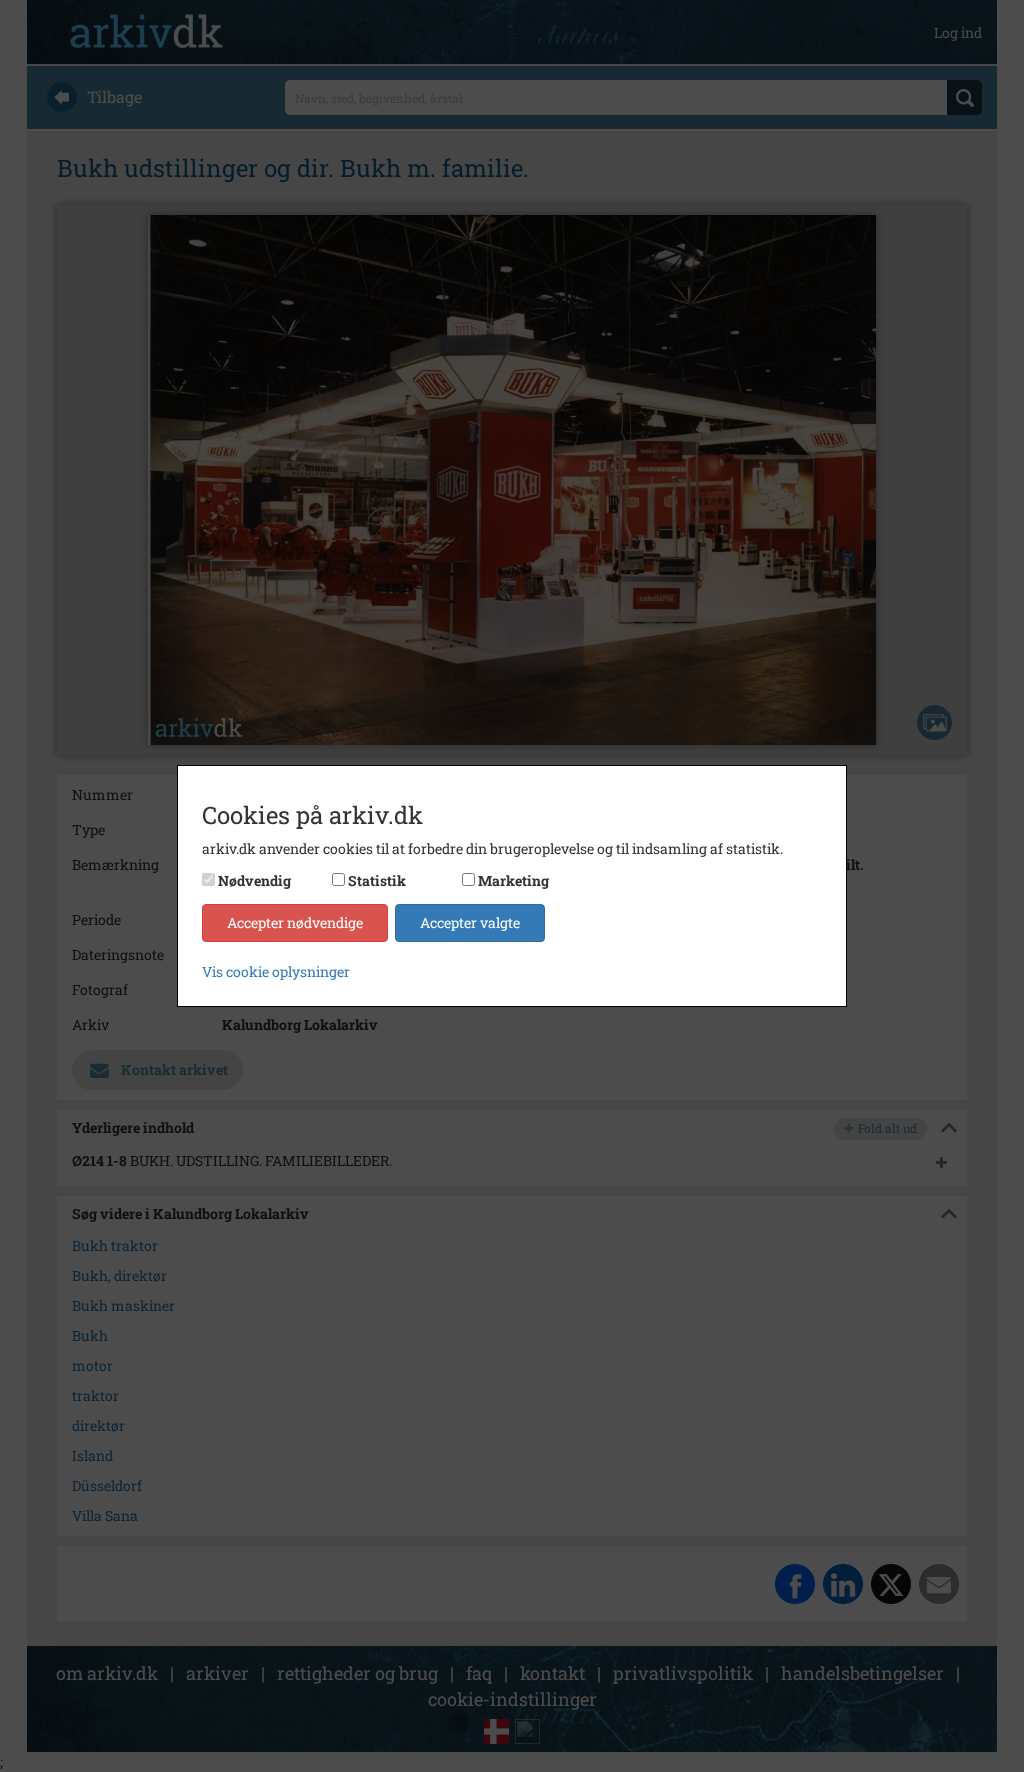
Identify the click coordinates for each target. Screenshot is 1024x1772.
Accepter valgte (470, 922)
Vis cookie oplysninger (276, 971)
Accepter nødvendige (295, 922)
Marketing (513, 880)
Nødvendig (254, 880)
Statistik (377, 880)
